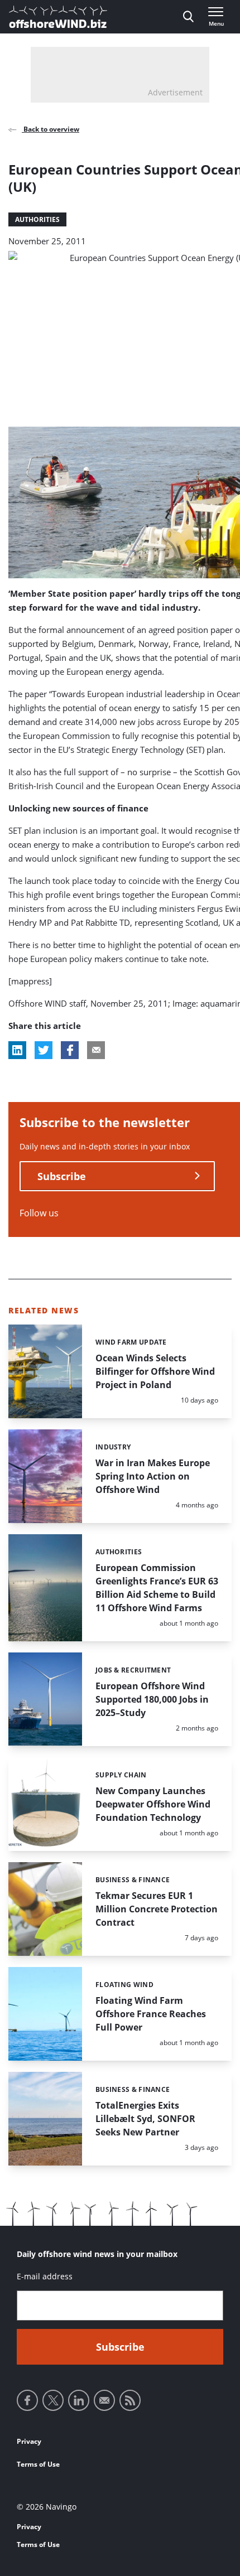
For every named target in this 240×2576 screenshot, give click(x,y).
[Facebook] (27, 2400)
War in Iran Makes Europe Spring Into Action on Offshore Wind (153, 1476)
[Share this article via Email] (96, 1050)
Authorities (37, 219)
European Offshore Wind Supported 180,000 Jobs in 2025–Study (152, 1699)
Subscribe (62, 1176)
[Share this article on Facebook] (70, 1050)
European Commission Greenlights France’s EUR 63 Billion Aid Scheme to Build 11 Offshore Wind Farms (157, 1588)
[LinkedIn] (79, 2400)
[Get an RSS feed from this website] (130, 2400)
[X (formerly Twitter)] (53, 2400)
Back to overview (51, 129)
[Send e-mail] (104, 2400)
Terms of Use (38, 2464)
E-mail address (45, 2276)
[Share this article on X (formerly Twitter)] (44, 1050)
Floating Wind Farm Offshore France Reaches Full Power (151, 2014)
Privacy (29, 2441)
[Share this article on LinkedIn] (17, 1050)
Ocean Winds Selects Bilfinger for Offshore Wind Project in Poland (155, 1371)
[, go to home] (58, 17)
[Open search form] (188, 17)
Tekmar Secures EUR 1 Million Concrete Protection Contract (157, 1909)
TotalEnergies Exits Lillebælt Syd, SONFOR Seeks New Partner (145, 2119)
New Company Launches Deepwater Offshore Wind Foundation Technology (153, 1804)
